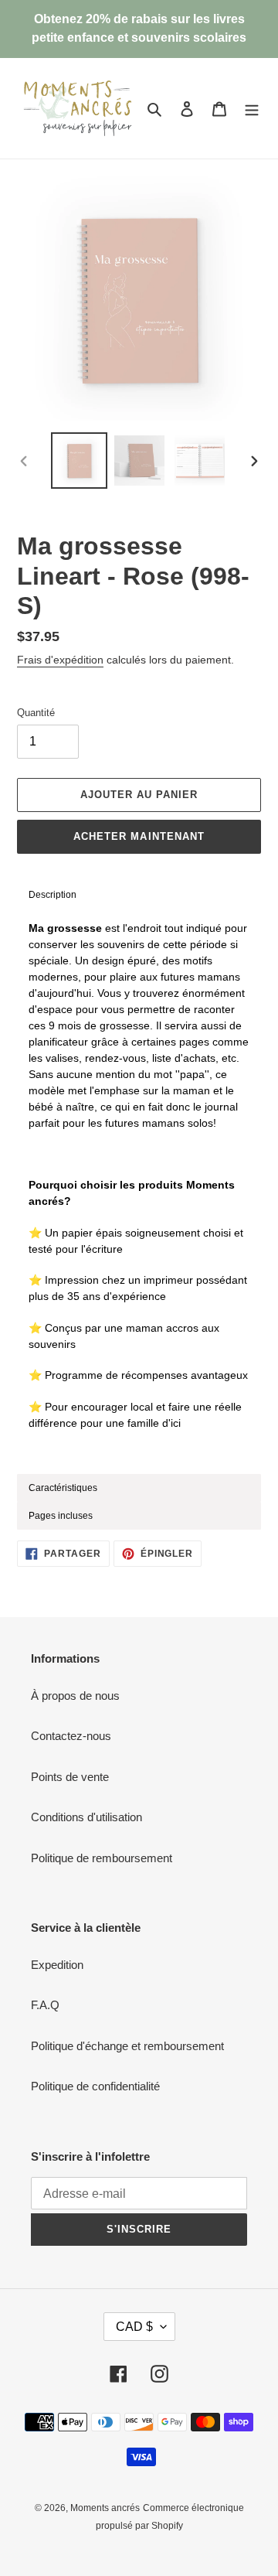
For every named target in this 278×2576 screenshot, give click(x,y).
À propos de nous (75, 1696)
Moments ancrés (105, 2508)
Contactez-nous (71, 1736)
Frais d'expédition (60, 660)
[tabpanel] (139, 1192)
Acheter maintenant (139, 836)
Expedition (57, 1965)
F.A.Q (45, 2005)
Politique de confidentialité (95, 2086)
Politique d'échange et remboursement (127, 2046)
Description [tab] (53, 895)
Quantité (36, 713)
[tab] (139, 1488)
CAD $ (134, 2327)
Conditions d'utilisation (86, 1817)
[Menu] (252, 109)
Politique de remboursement (102, 1858)
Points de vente (70, 1777)
